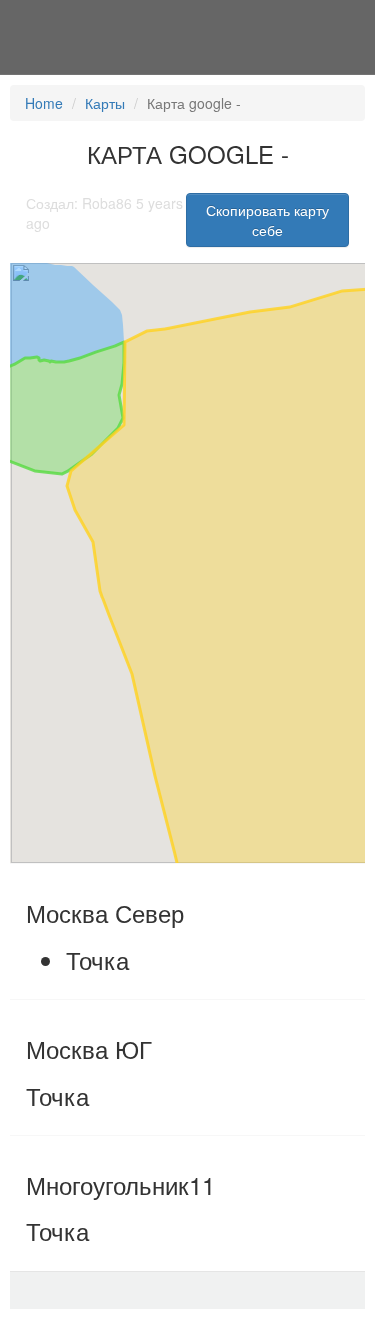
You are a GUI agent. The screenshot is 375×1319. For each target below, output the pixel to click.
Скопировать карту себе (267, 220)
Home (44, 103)
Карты (105, 103)
